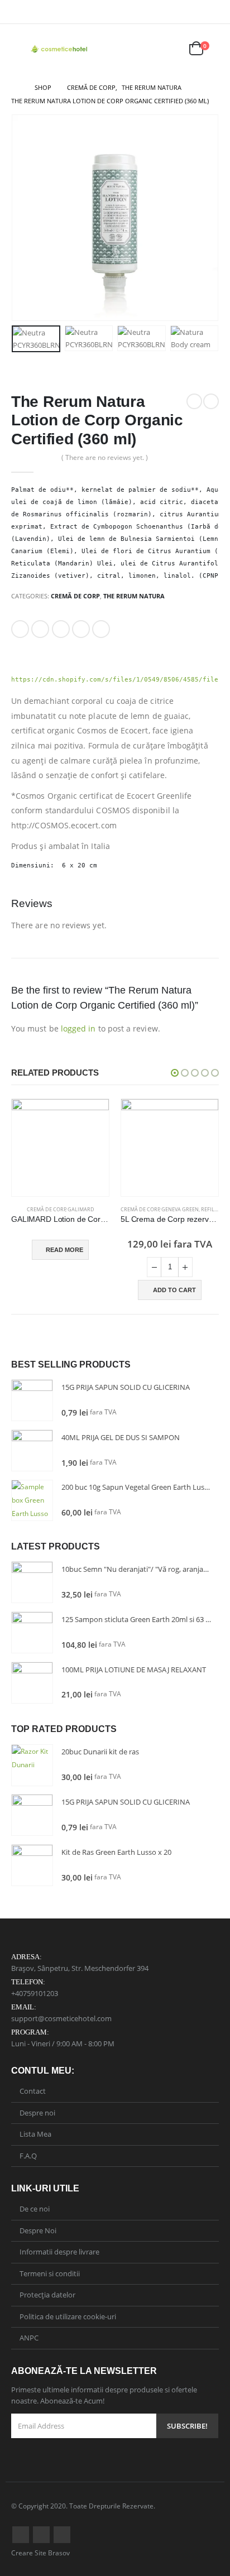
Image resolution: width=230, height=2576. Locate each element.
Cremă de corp (75, 596)
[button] (175, 1073)
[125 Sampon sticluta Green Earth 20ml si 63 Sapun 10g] (32, 1632)
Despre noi (37, 2113)
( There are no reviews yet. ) (105, 457)
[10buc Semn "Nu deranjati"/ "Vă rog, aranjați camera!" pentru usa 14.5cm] (32, 1582)
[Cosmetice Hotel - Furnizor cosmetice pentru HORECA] (60, 49)
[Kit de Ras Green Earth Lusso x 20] (32, 1865)
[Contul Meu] (143, 49)
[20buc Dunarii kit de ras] (32, 1765)
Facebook (20, 629)
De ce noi (35, 2209)
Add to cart (174, 1290)
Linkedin (62, 2535)
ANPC (29, 2338)
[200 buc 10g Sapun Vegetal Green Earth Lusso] (32, 1500)
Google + (81, 629)
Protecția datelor (47, 2295)
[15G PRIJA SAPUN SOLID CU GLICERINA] (32, 1400)
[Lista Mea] (170, 49)
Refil (208, 1209)
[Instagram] (212, 12)
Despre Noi (38, 2230)
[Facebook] (195, 12)
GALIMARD (81, 1209)
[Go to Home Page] (15, 88)
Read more (64, 1250)
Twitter (40, 629)
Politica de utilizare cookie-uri (68, 2316)
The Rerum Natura (134, 596)
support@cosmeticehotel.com (61, 2018)
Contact (33, 2091)
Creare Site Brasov (40, 2553)
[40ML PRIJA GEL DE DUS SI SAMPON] (32, 1450)
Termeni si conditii (50, 2273)
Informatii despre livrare (59, 2252)
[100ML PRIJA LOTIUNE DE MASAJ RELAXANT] (32, 1683)
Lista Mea (35, 2134)
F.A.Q (28, 2156)
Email (101, 629)
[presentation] (25, 218)
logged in (78, 1028)
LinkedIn (61, 629)
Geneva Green (180, 1209)
